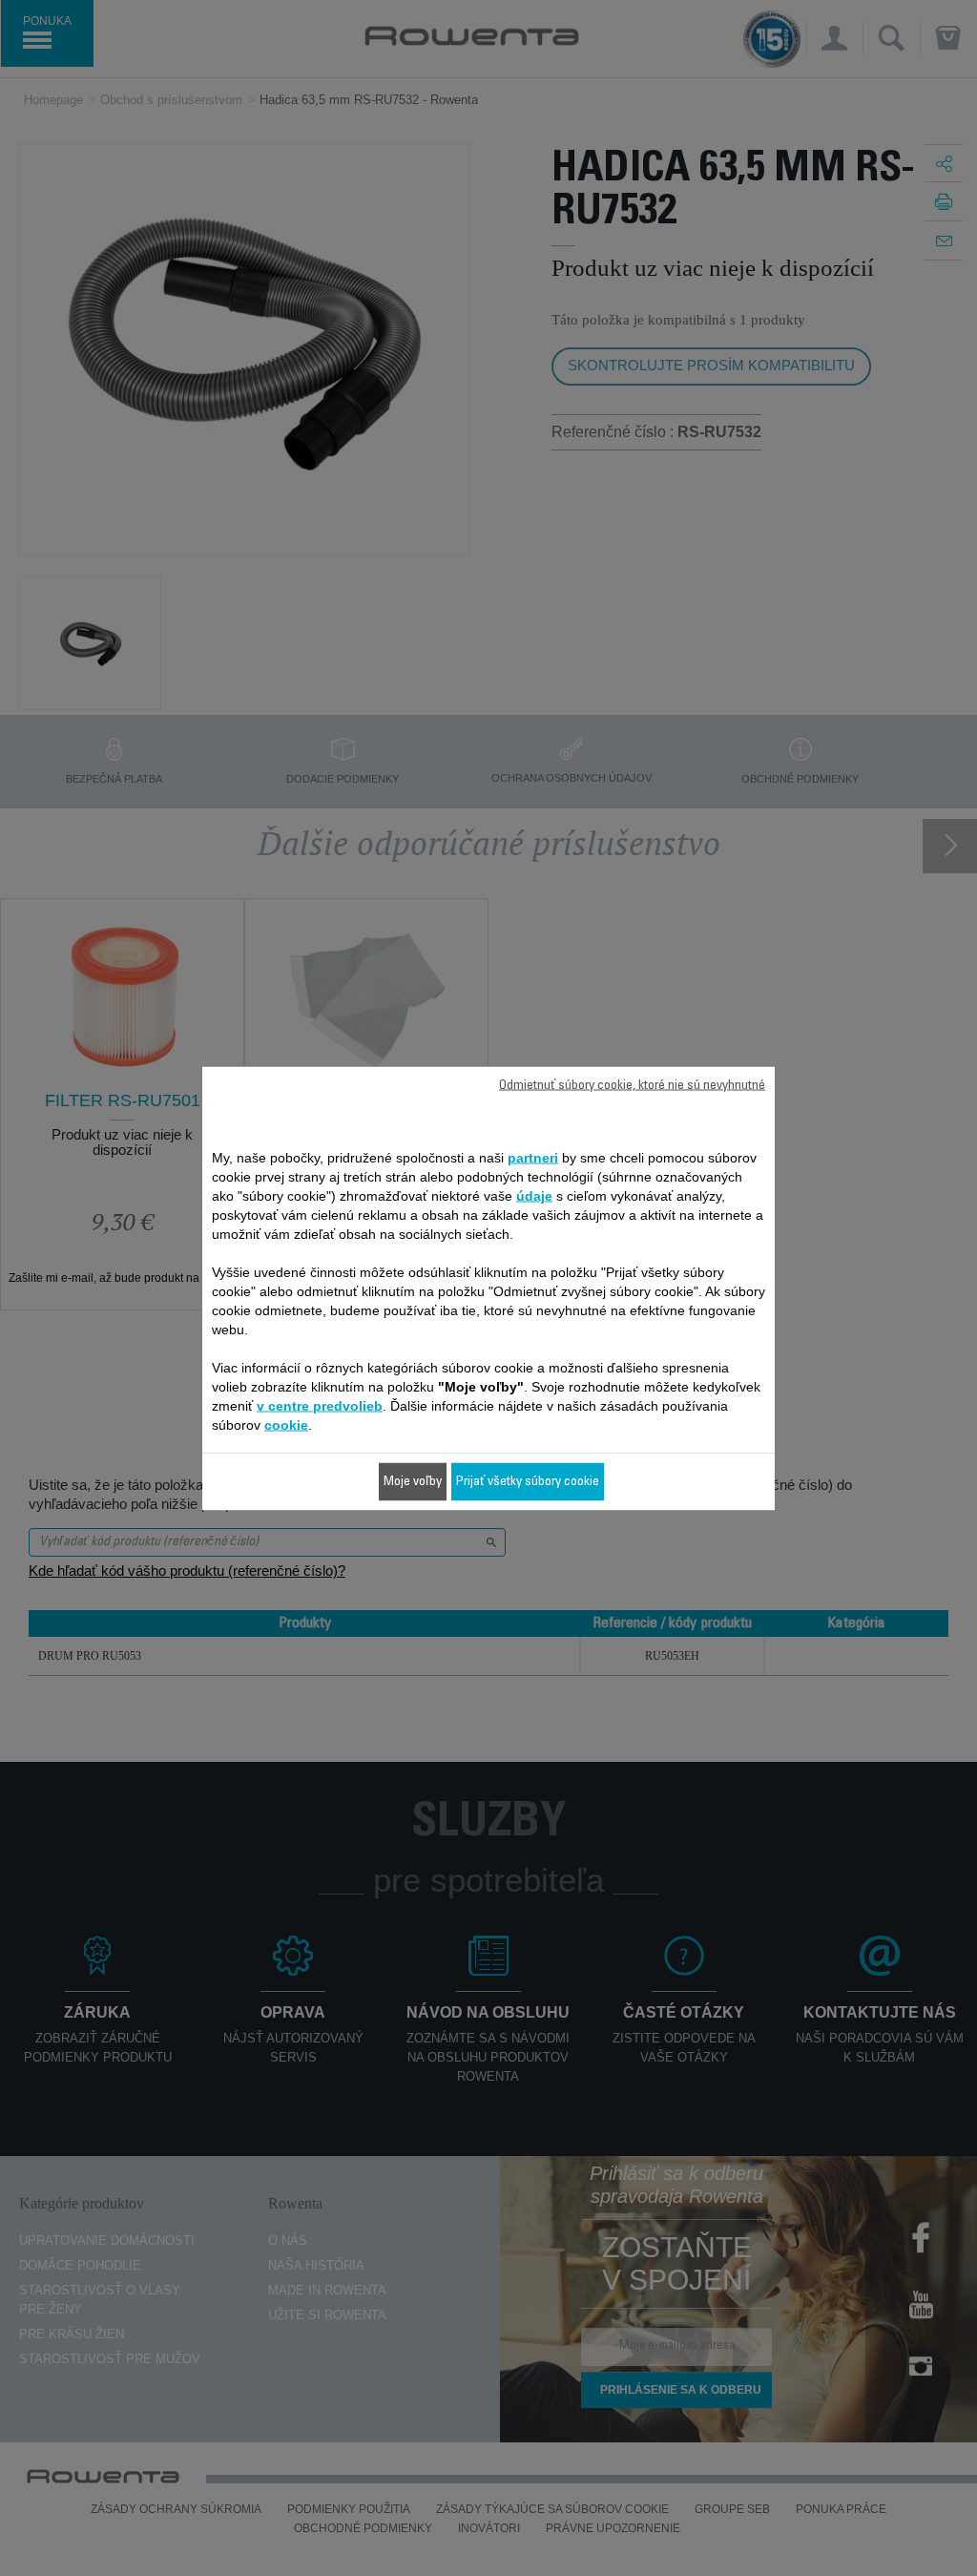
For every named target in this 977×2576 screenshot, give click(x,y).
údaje (534, 1195)
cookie (286, 1424)
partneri (533, 1157)
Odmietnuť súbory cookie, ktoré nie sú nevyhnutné (632, 1085)
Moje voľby (413, 1481)
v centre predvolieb (320, 1405)
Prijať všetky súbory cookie (528, 1481)
